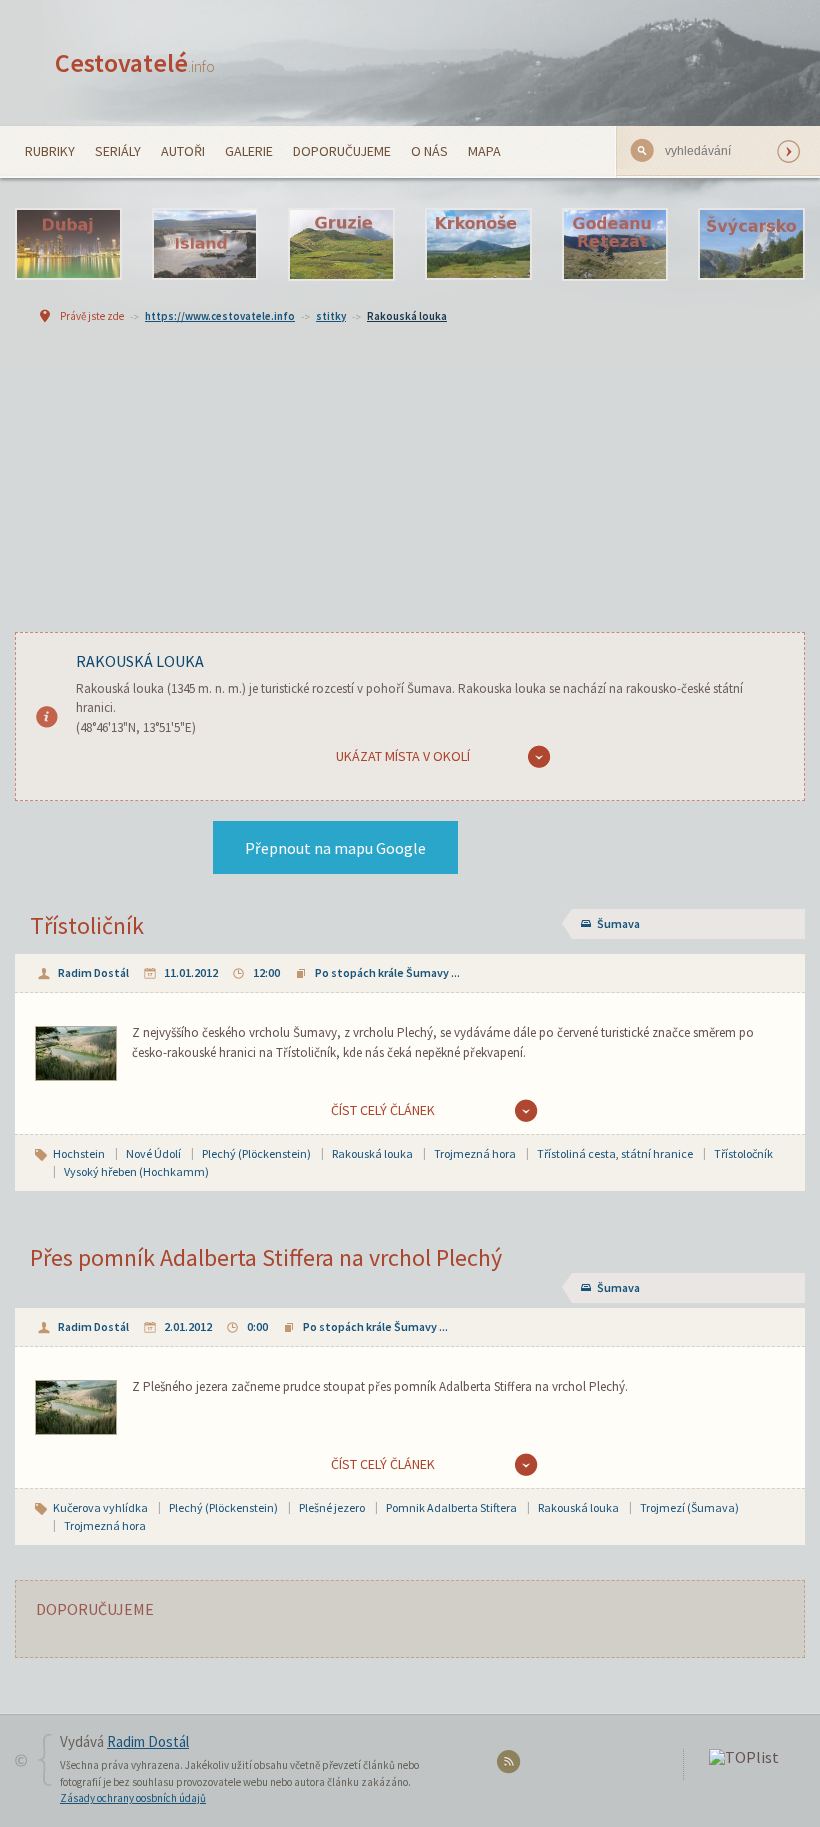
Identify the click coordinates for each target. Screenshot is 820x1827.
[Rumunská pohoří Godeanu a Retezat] (615, 245)
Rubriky (50, 151)
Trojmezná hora (475, 1153)
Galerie (249, 151)
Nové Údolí (153, 1153)
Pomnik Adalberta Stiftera (451, 1507)
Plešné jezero (332, 1507)
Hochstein (79, 1153)
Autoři (183, 151)
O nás (429, 151)
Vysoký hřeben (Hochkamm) (136, 1171)
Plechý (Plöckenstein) (256, 1153)
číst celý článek (383, 1110)
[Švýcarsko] (751, 245)
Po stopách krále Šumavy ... (387, 972)
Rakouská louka (407, 316)
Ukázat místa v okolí (403, 756)
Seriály (118, 151)
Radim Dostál (93, 972)
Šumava (618, 923)
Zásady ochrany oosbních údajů (133, 1798)
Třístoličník (87, 925)
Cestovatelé (135, 62)
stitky (331, 316)
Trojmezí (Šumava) (689, 1507)
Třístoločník (743, 1153)
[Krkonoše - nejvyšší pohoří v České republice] (478, 245)
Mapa (484, 151)
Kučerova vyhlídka (100, 1507)
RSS (511, 1765)
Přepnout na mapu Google (335, 848)
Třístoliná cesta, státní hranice (615, 1153)
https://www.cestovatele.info (220, 316)
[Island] (205, 245)
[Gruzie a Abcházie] (341, 245)
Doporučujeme (342, 151)
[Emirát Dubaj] (68, 245)
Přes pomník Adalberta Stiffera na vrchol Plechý (266, 1257)
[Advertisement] (410, 497)
